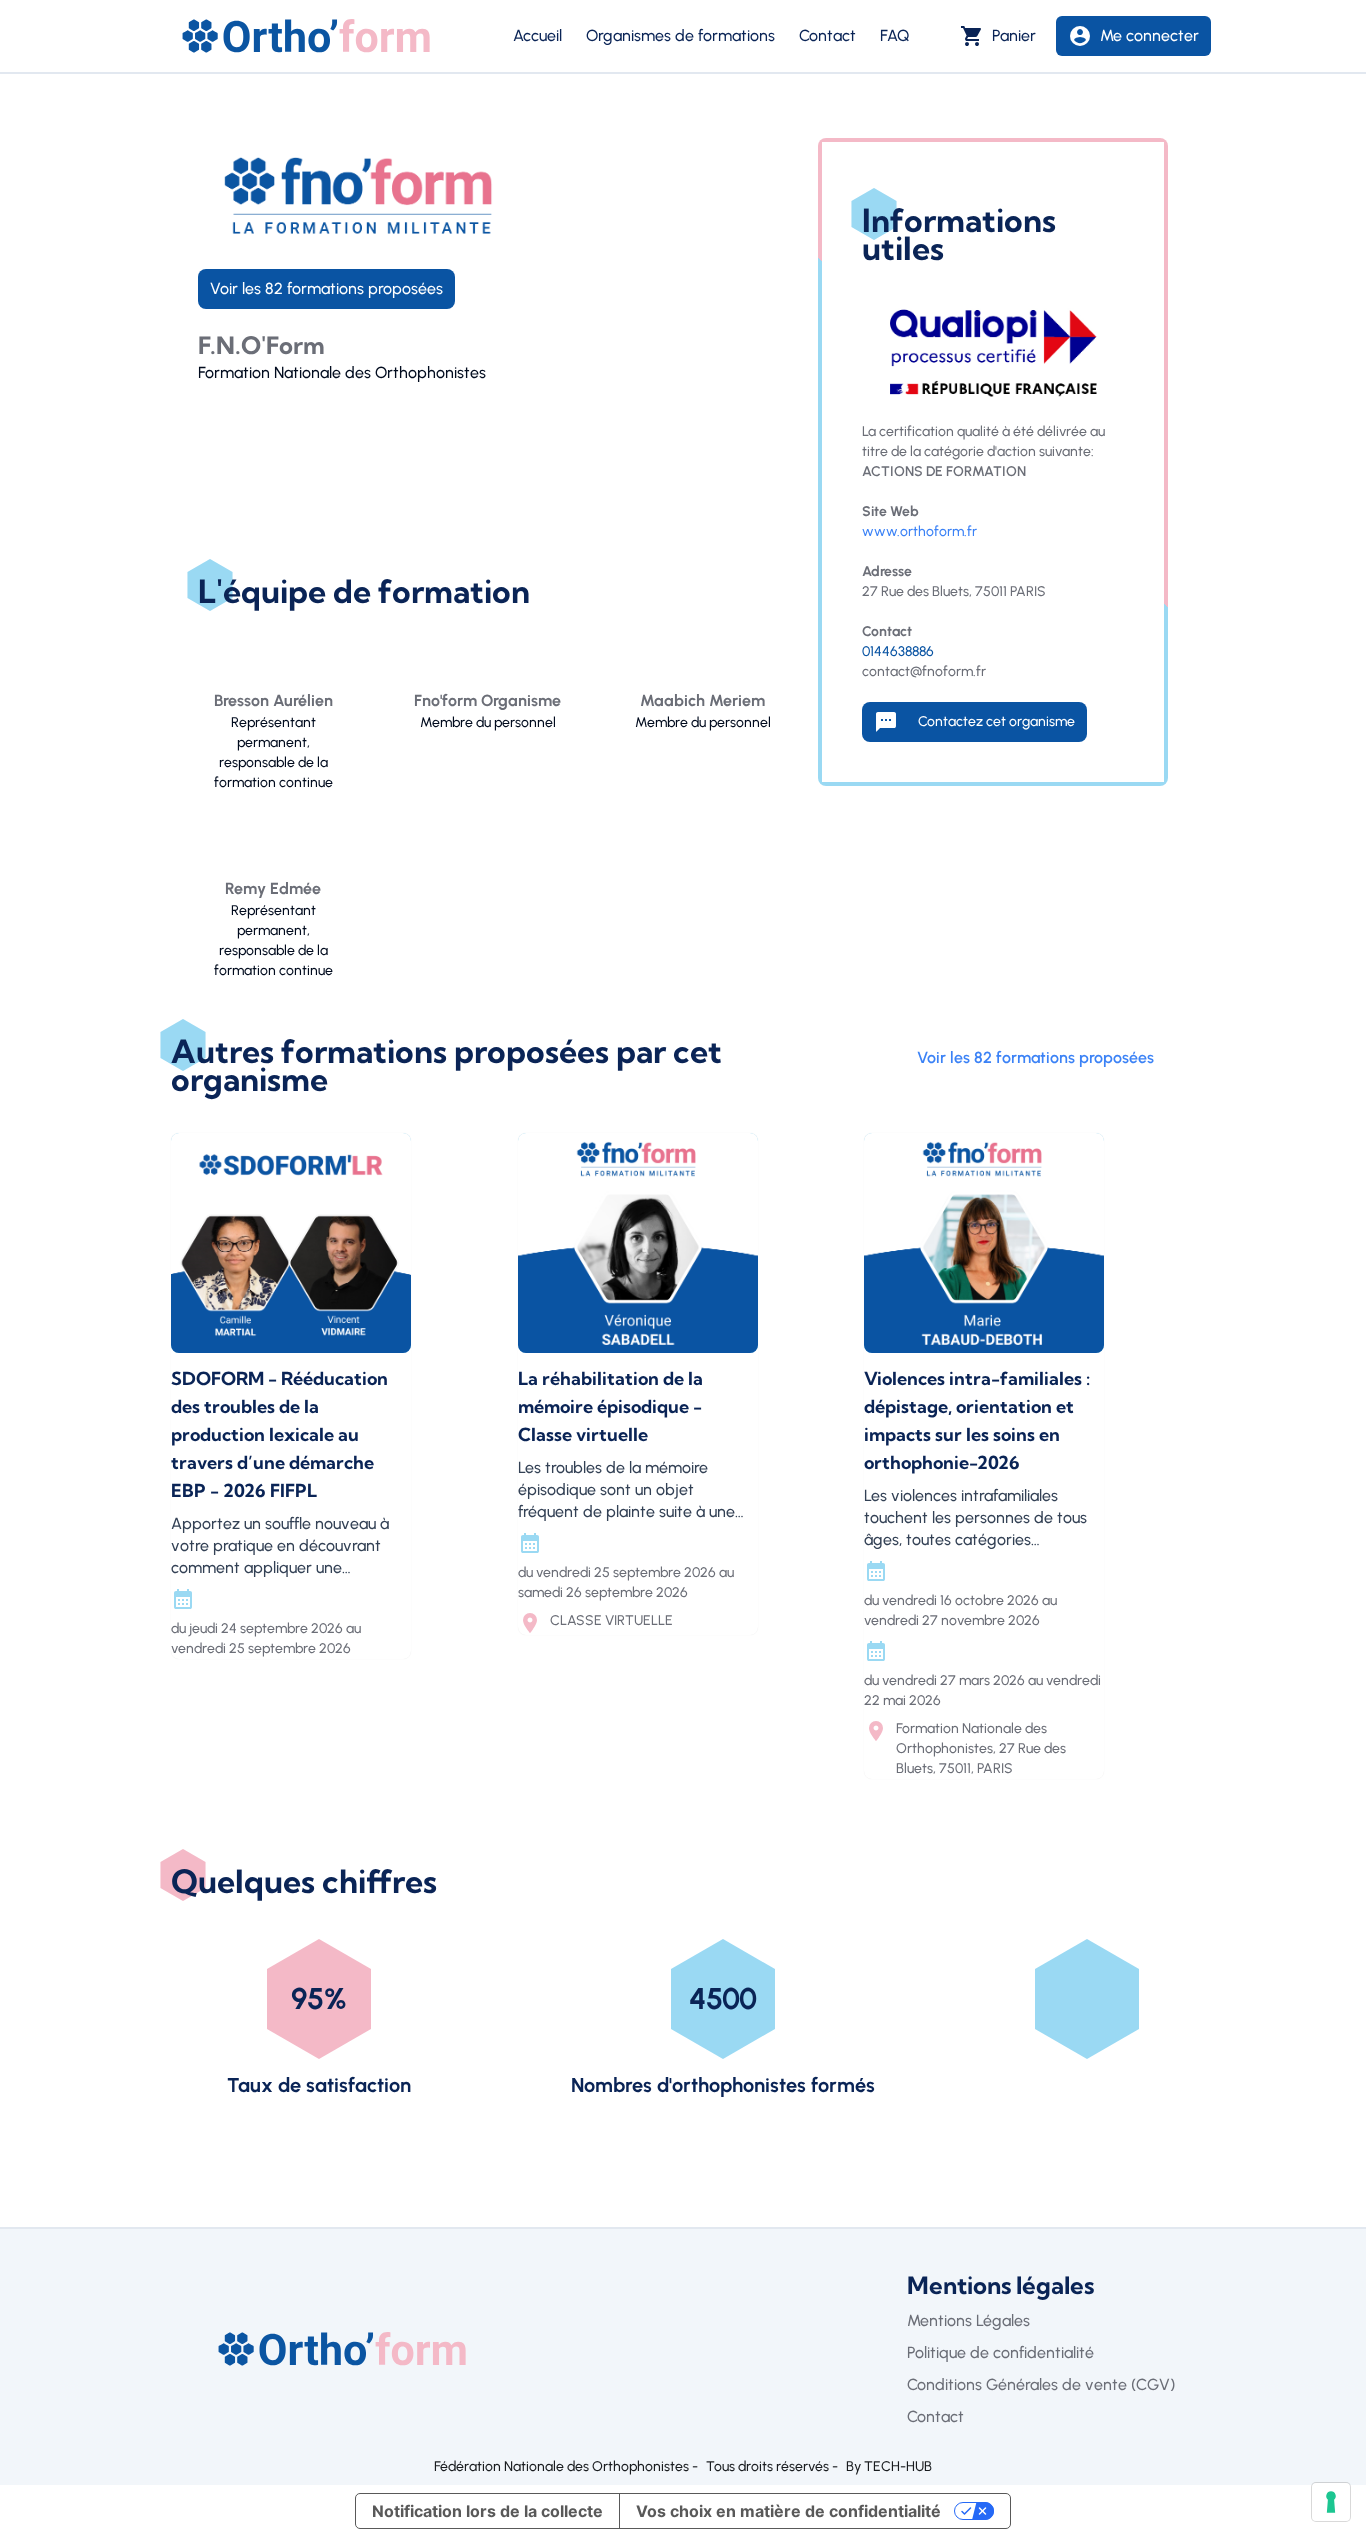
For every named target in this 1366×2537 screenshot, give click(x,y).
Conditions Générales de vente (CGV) (1041, 2384)
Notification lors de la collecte (487, 2511)
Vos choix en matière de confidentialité (788, 2511)
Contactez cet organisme (980, 722)
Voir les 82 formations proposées (326, 288)
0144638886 (898, 651)
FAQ (894, 35)
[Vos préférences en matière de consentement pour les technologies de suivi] (1331, 2502)
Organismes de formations (680, 35)
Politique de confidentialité (1000, 2352)
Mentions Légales (968, 2320)
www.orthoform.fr (919, 531)
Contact (827, 35)
